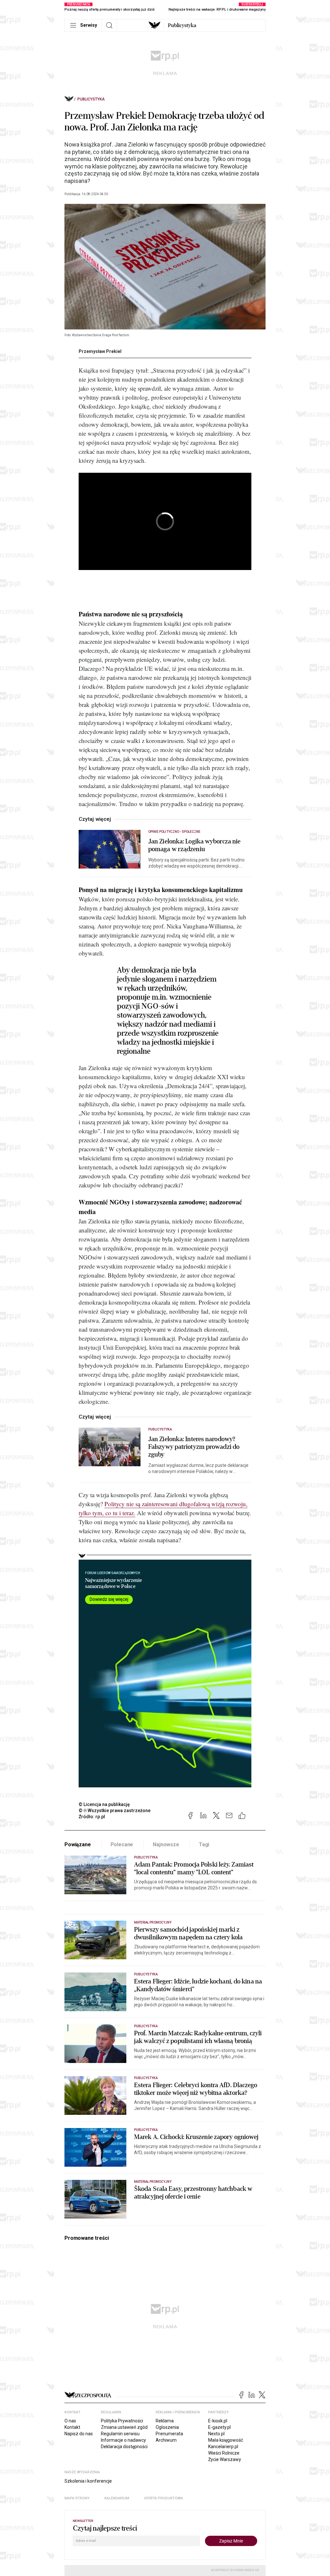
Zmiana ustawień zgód (124, 2427)
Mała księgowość (226, 2440)
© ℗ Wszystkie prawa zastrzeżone (115, 1811)
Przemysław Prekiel (100, 351)
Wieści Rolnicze (224, 2453)
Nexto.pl (216, 2434)
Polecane (122, 1844)
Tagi (204, 1844)
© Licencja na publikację (104, 1804)
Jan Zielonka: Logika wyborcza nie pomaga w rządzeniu (194, 845)
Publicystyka (182, 25)
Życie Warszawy (225, 2459)
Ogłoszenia (167, 2427)
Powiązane (78, 1844)
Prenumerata (169, 2434)
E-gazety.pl (219, 2427)
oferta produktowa (164, 2498)
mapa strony (77, 2498)
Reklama (165, 2421)
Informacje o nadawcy (123, 2440)
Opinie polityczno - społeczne (174, 832)
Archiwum (166, 2440)
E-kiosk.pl (218, 2421)
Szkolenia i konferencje (88, 2481)
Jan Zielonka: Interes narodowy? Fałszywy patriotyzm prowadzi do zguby (194, 1447)
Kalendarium (117, 2498)
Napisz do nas (79, 2434)
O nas (70, 2421)
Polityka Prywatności (122, 2421)
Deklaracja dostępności (124, 2447)
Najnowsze (166, 1844)
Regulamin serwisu (120, 2434)
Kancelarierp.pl (223, 2447)
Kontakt (72, 2427)
